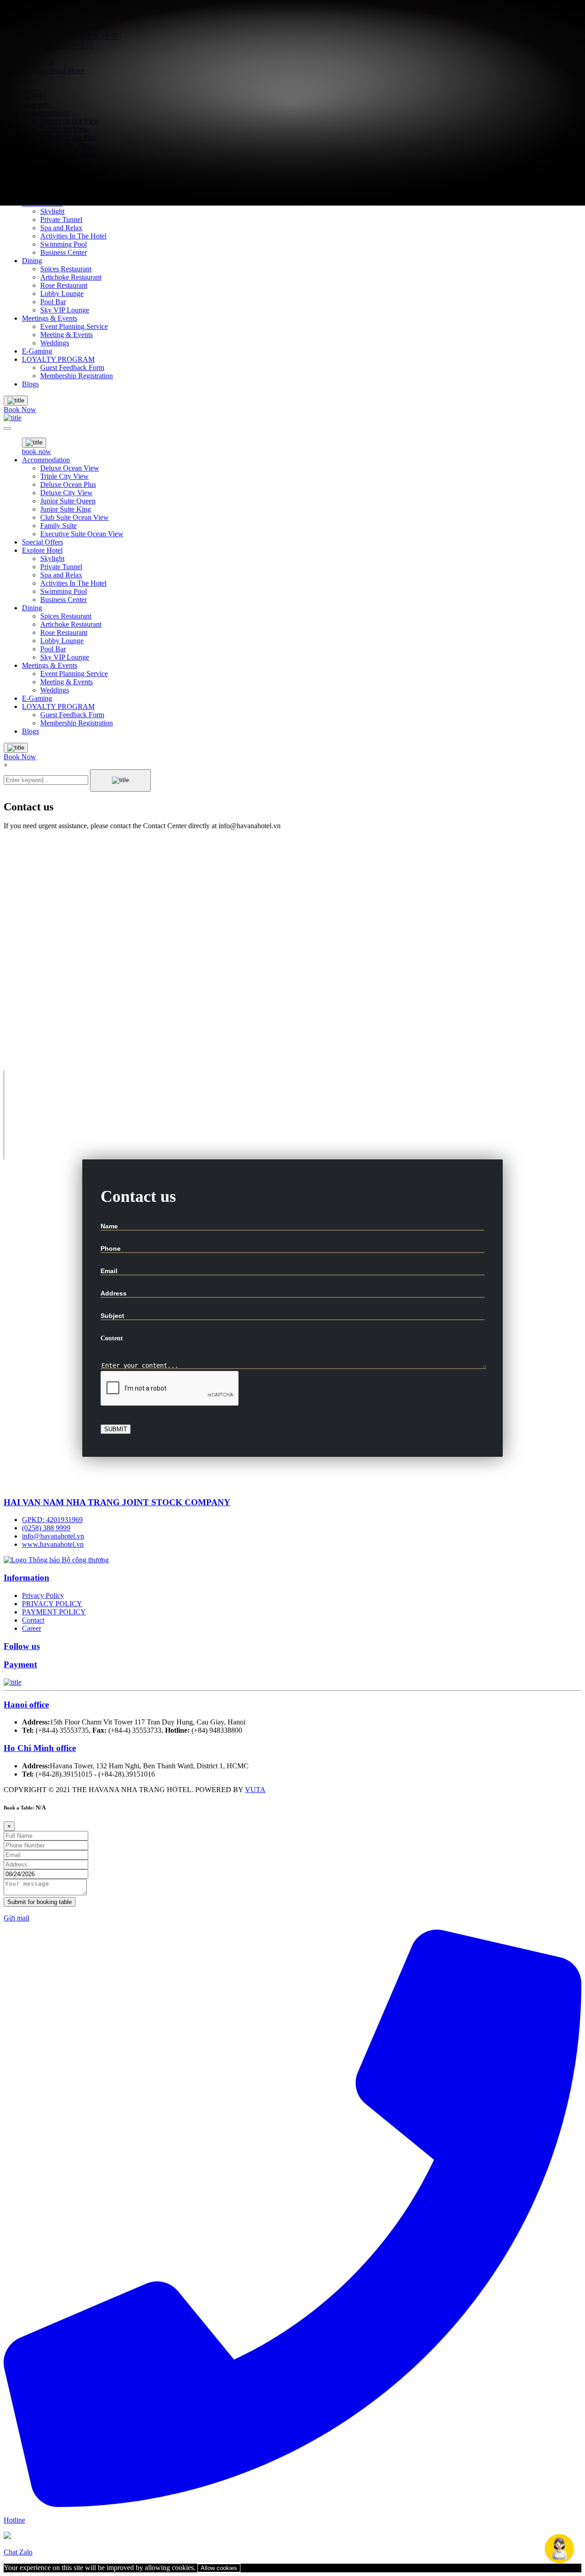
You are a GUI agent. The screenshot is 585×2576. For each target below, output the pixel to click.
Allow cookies (219, 2568)
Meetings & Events (50, 318)
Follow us (22, 1646)
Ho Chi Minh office (40, 1748)
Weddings (55, 343)
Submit (116, 1429)
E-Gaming (37, 351)
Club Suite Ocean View (74, 517)
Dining (32, 261)
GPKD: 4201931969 (52, 1520)
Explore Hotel (42, 550)
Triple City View (64, 476)
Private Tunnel (61, 220)
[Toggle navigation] (7, 428)
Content (112, 1338)
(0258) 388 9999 (46, 1528)
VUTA (255, 1790)
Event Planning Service (74, 326)
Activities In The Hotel (73, 236)
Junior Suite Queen (68, 501)
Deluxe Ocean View (70, 468)
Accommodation (46, 460)
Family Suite (58, 526)
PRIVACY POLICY (52, 1604)
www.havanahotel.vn (53, 1544)
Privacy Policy (43, 1595)
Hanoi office (26, 1705)
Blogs (30, 384)
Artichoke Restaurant (71, 277)
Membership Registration (77, 376)
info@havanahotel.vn (53, 1536)
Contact (33, 1620)
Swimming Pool (64, 244)
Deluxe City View (66, 493)
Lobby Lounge (62, 294)
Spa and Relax (61, 228)
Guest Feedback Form (72, 368)
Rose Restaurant (64, 285)
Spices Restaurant (66, 269)
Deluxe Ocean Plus (68, 484)
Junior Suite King (66, 509)
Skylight (52, 211)
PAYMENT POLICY (54, 1612)
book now (37, 452)
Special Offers (43, 542)
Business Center (64, 252)
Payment (20, 1664)
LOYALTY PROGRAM (58, 359)
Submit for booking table (40, 1902)
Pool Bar (53, 302)
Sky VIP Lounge (65, 310)
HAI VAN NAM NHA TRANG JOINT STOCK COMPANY (117, 1502)
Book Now (20, 410)
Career (32, 1628)
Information (27, 1578)
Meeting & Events (66, 335)
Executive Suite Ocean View (82, 534)
